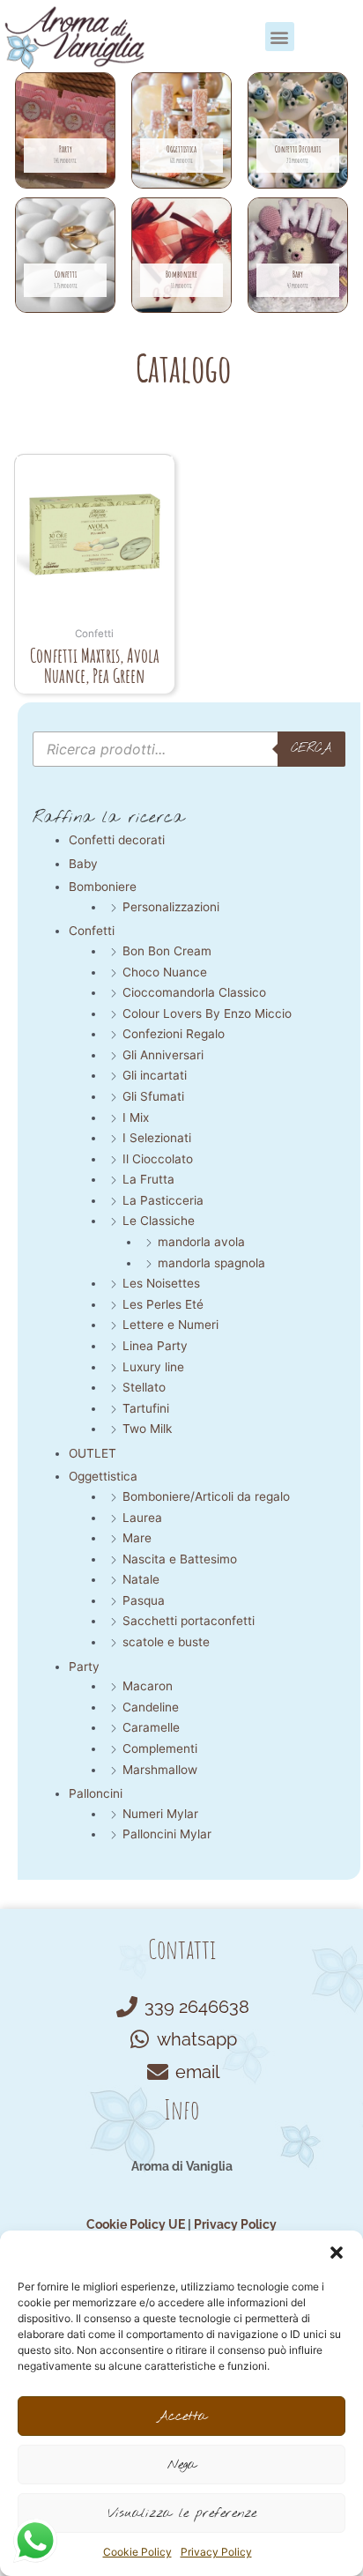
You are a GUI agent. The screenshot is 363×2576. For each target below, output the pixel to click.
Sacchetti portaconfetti (189, 1621)
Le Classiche (159, 1221)
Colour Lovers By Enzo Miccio (207, 1013)
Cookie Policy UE (136, 2224)
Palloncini (96, 1793)
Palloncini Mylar (167, 1834)
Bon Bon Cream (167, 951)
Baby (83, 864)
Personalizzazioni (171, 907)
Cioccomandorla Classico (194, 992)
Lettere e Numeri (170, 1325)
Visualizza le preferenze (182, 2513)
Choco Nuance (165, 972)
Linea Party (155, 1346)
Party (84, 1667)
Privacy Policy (216, 2552)
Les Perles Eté (163, 1304)
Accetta (182, 2416)
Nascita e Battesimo (180, 1559)
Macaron (148, 1686)
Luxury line (153, 1367)
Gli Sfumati (153, 1096)
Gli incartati (155, 1075)
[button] (337, 2253)
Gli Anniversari (163, 1055)
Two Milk (147, 1429)
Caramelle (151, 1727)
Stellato (144, 1387)
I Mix (136, 1117)
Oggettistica (103, 1476)
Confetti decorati (117, 840)
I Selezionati (157, 1138)
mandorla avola (201, 1242)
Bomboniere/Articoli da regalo (206, 1496)
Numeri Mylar (160, 1814)
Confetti (92, 931)
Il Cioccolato (158, 1159)
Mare (137, 1538)
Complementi (160, 1748)
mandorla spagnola (211, 1263)
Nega (182, 2465)
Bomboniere (103, 887)
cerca (311, 748)
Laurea (142, 1518)
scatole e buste (166, 1642)
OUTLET (93, 1453)
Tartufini (146, 1408)
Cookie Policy (137, 2552)
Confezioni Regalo (174, 1034)
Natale (141, 1579)
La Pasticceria (163, 1200)
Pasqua (144, 1600)
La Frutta (148, 1179)
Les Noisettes (161, 1283)
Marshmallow (160, 1770)
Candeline (151, 1707)
